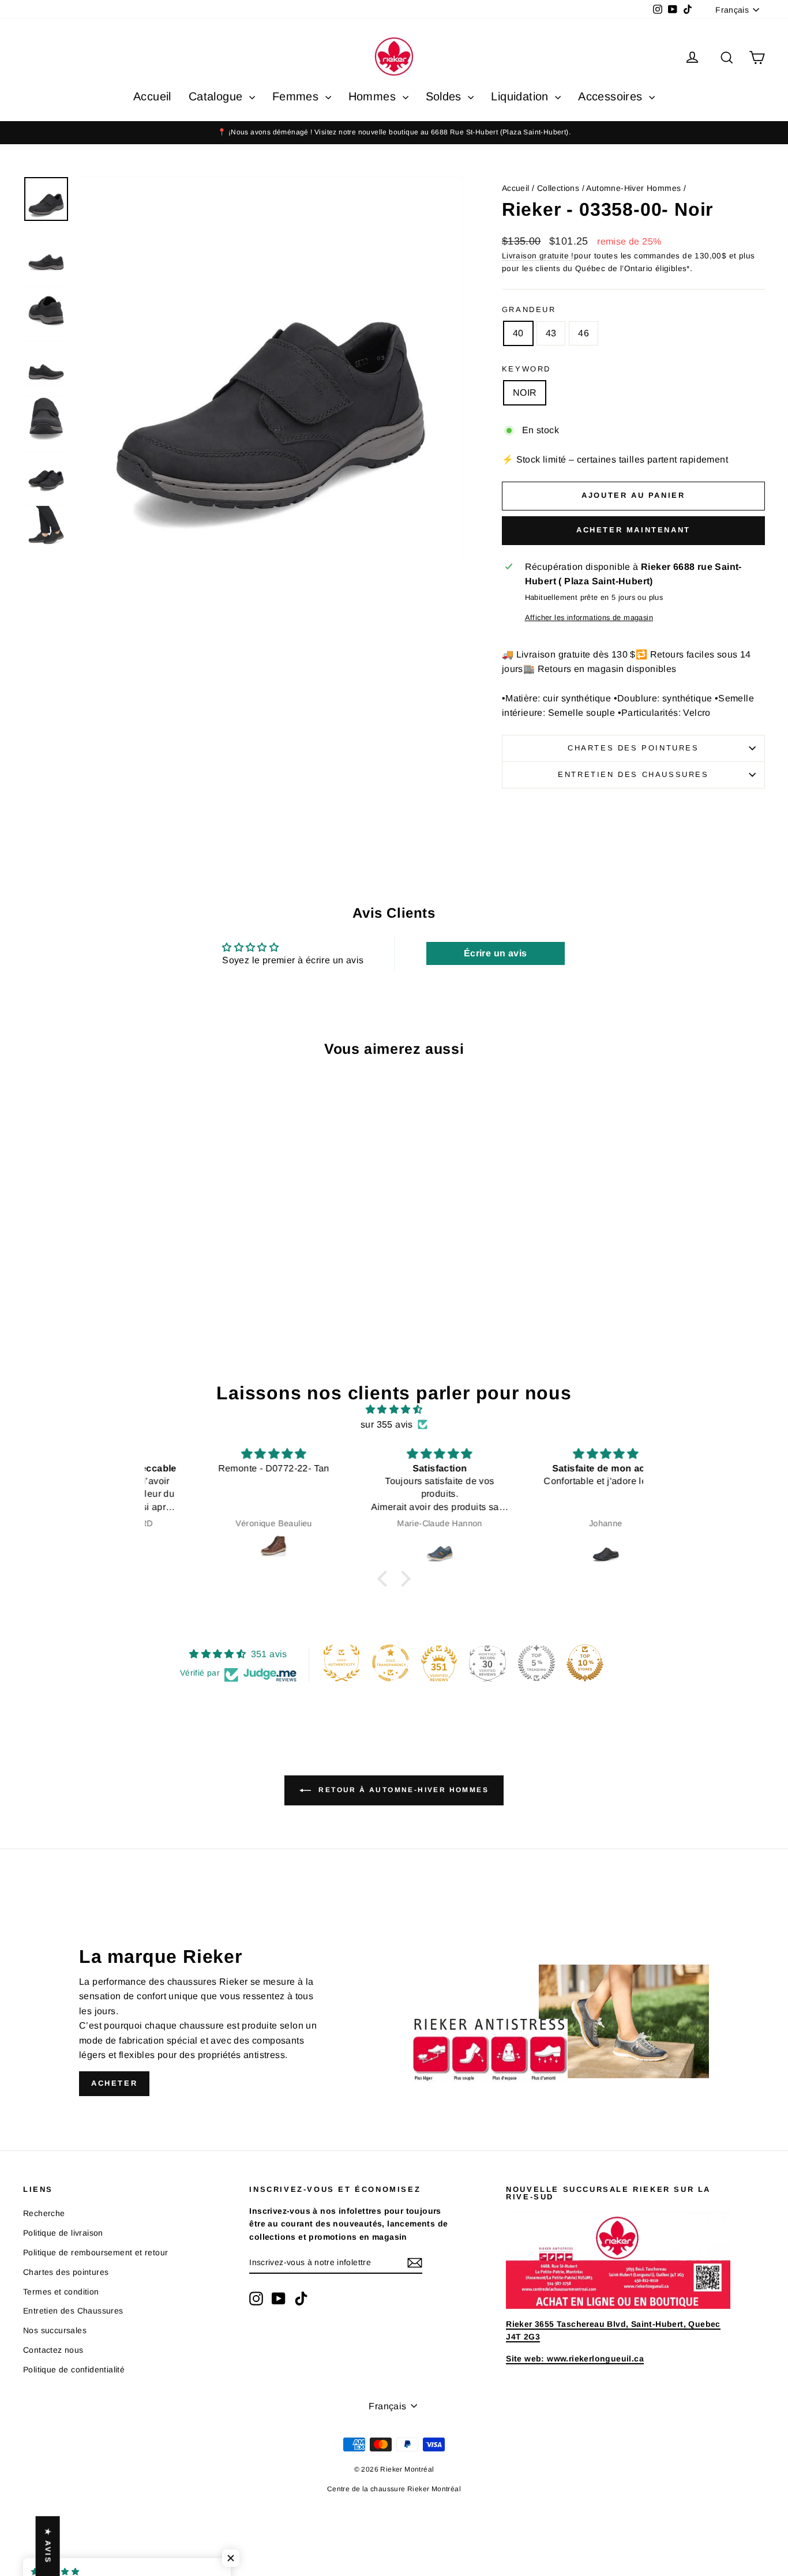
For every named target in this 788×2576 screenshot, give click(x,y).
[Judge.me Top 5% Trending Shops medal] (536, 1663)
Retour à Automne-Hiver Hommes (402, 1790)
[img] (394, 1410)
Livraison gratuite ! (538, 256)
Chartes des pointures (633, 748)
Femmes (297, 96)
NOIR (525, 393)
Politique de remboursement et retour (95, 2252)
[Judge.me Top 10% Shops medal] (585, 1663)
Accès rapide (111, 1249)
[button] (385, 1579)
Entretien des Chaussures (633, 774)
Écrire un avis (496, 953)
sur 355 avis (387, 1424)
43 (551, 333)
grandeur (529, 309)
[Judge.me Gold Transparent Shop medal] (391, 1663)
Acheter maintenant (633, 530)
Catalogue (217, 96)
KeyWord (526, 369)
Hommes (374, 96)
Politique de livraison (63, 2233)
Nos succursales (55, 2330)
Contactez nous (53, 2350)
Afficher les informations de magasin (589, 617)
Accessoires (612, 96)
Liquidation (521, 96)
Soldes (446, 96)
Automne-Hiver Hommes (633, 188)
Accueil (152, 96)
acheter (114, 2083)
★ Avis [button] (48, 2546)
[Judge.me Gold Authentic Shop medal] (342, 1663)
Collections (558, 188)
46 (584, 333)
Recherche (44, 2213)
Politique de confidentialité (74, 2370)
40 (518, 333)
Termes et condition (61, 2292)
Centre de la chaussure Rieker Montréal (394, 2489)
